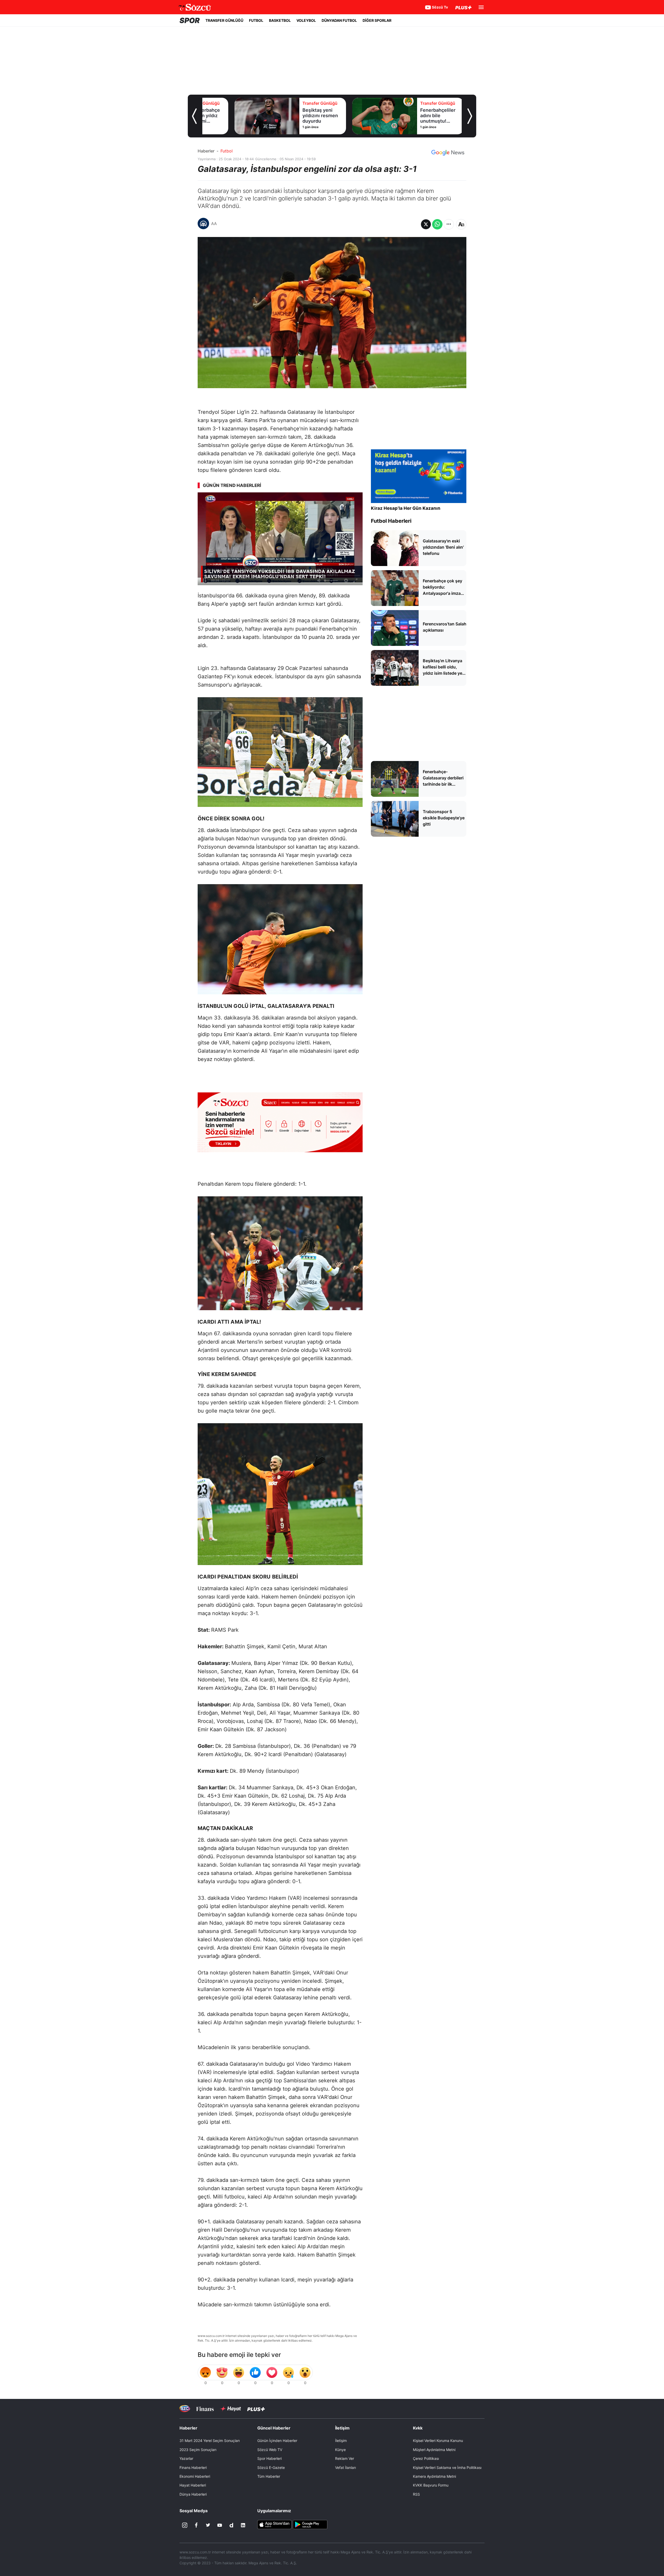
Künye (340, 2450)
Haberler (206, 151)
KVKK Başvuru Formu (431, 2485)
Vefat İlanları (345, 2467)
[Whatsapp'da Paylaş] (437, 224)
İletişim (341, 2441)
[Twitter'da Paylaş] (426, 224)
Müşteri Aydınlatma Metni (434, 2450)
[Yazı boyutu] (461, 224)
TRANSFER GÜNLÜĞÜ (224, 20)
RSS (416, 2494)
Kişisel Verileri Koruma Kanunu (438, 2441)
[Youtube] (220, 2525)
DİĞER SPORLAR (377, 20)
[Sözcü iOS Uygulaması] (274, 2524)
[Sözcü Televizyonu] (185, 2409)
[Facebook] (196, 2525)
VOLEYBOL (306, 20)
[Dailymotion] (231, 2525)
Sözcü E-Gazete (271, 2467)
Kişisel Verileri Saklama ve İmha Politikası (447, 2467)
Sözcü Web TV (270, 2450)
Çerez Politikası (426, 2458)
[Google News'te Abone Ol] (448, 153)
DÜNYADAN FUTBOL (339, 20)
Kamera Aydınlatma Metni (434, 2476)
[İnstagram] (185, 2525)
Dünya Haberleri (193, 2494)
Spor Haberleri (269, 2458)
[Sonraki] (470, 116)
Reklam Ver (345, 2458)
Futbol (227, 151)
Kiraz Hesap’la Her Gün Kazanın (406, 508)
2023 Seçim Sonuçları (198, 2450)
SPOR (190, 20)
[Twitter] (208, 2525)
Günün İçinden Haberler (277, 2441)
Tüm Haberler (269, 2476)
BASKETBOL (280, 20)
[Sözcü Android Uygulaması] (310, 2524)
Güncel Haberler (274, 2428)
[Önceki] (194, 116)
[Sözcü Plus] (256, 2409)
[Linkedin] (243, 2525)
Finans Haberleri (193, 2467)
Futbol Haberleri (391, 521)
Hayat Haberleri (193, 2485)
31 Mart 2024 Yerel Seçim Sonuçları (210, 2441)
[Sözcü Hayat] (230, 2409)
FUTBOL (256, 20)
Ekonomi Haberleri (195, 2476)
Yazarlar (186, 2458)
